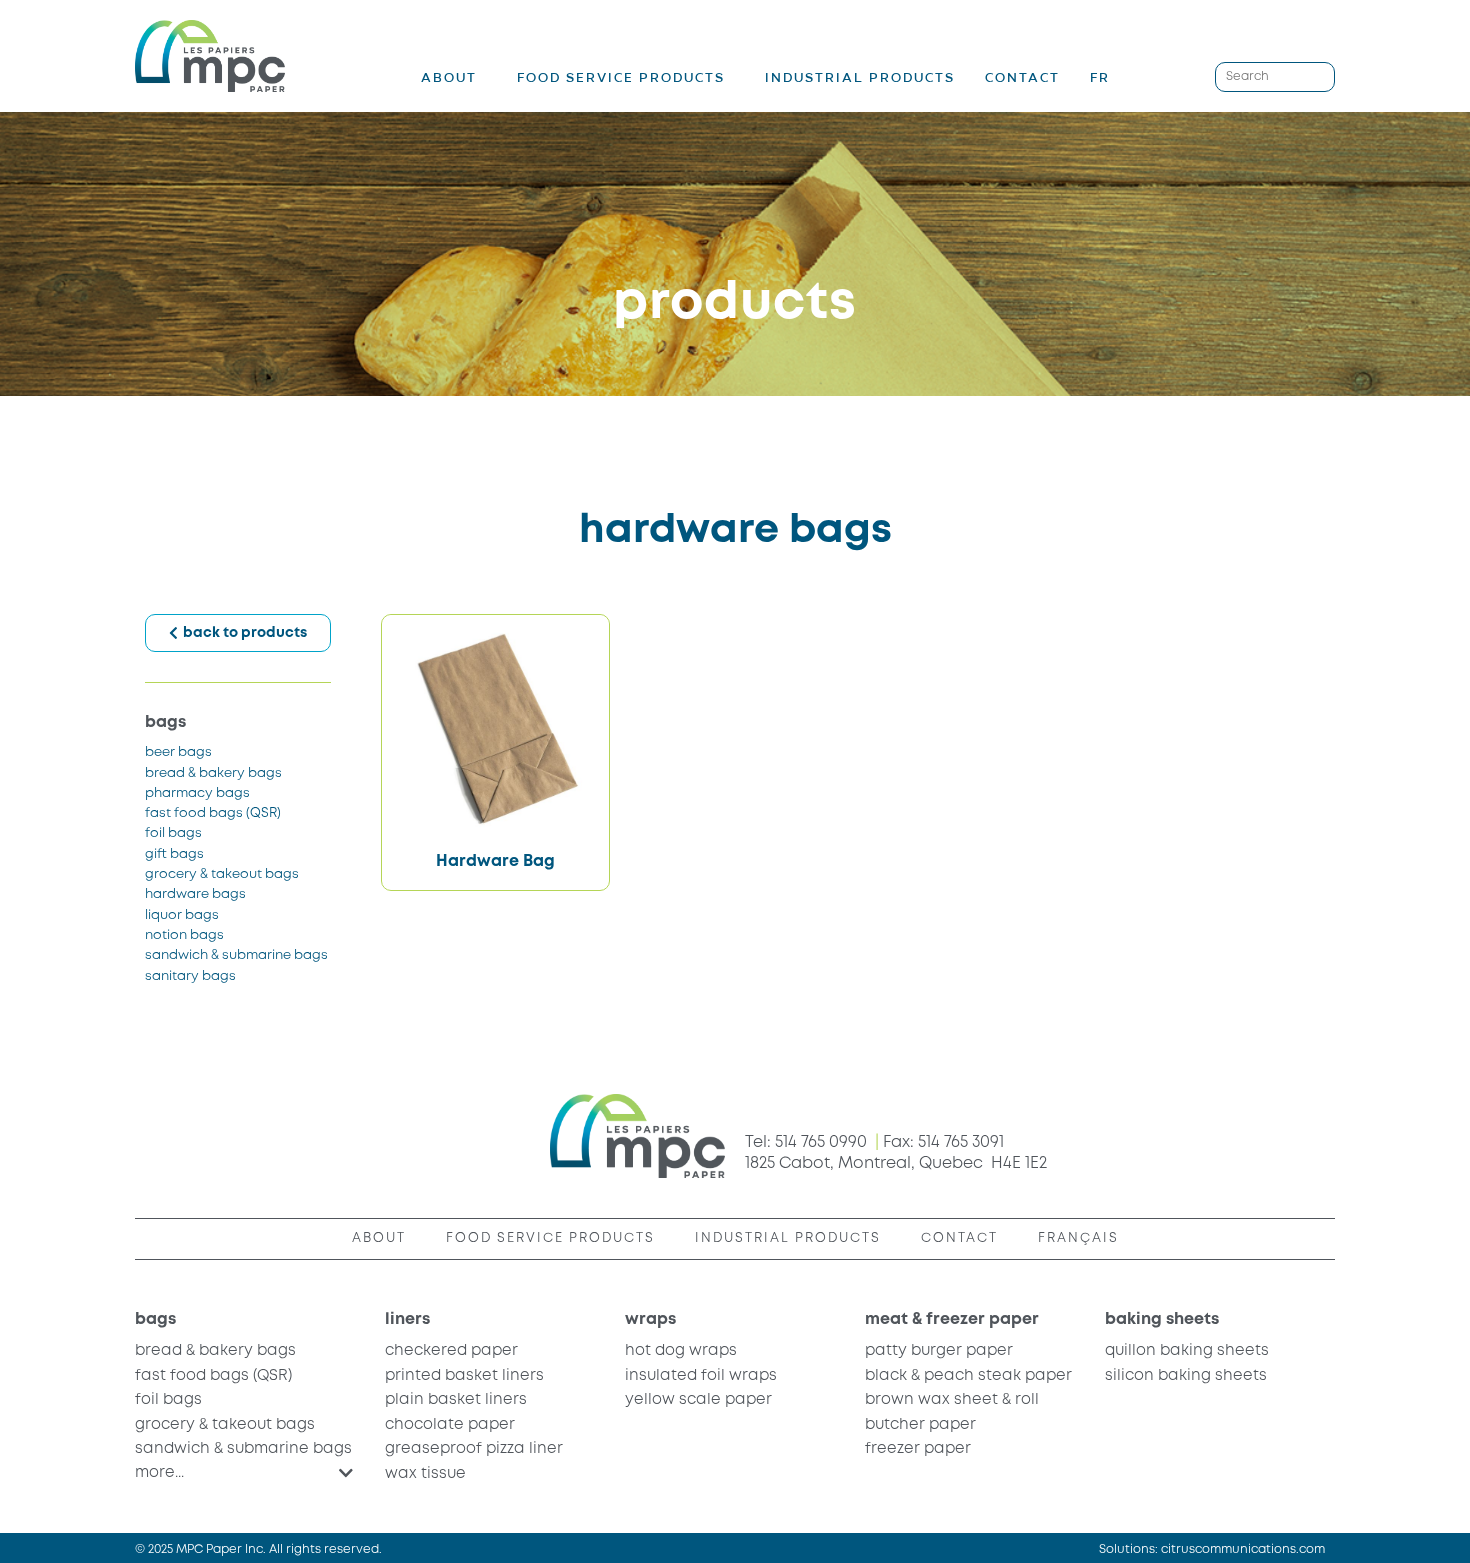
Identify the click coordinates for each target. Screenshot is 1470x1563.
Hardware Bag (495, 861)
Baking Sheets (1162, 1319)
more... (159, 1473)
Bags (165, 722)
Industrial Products (860, 77)
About (449, 78)
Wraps (650, 1319)
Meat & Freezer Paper (952, 1319)
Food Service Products (621, 78)
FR (1100, 77)
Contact (1022, 77)
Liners (407, 1319)
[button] (244, 1473)
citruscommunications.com (1243, 1549)
